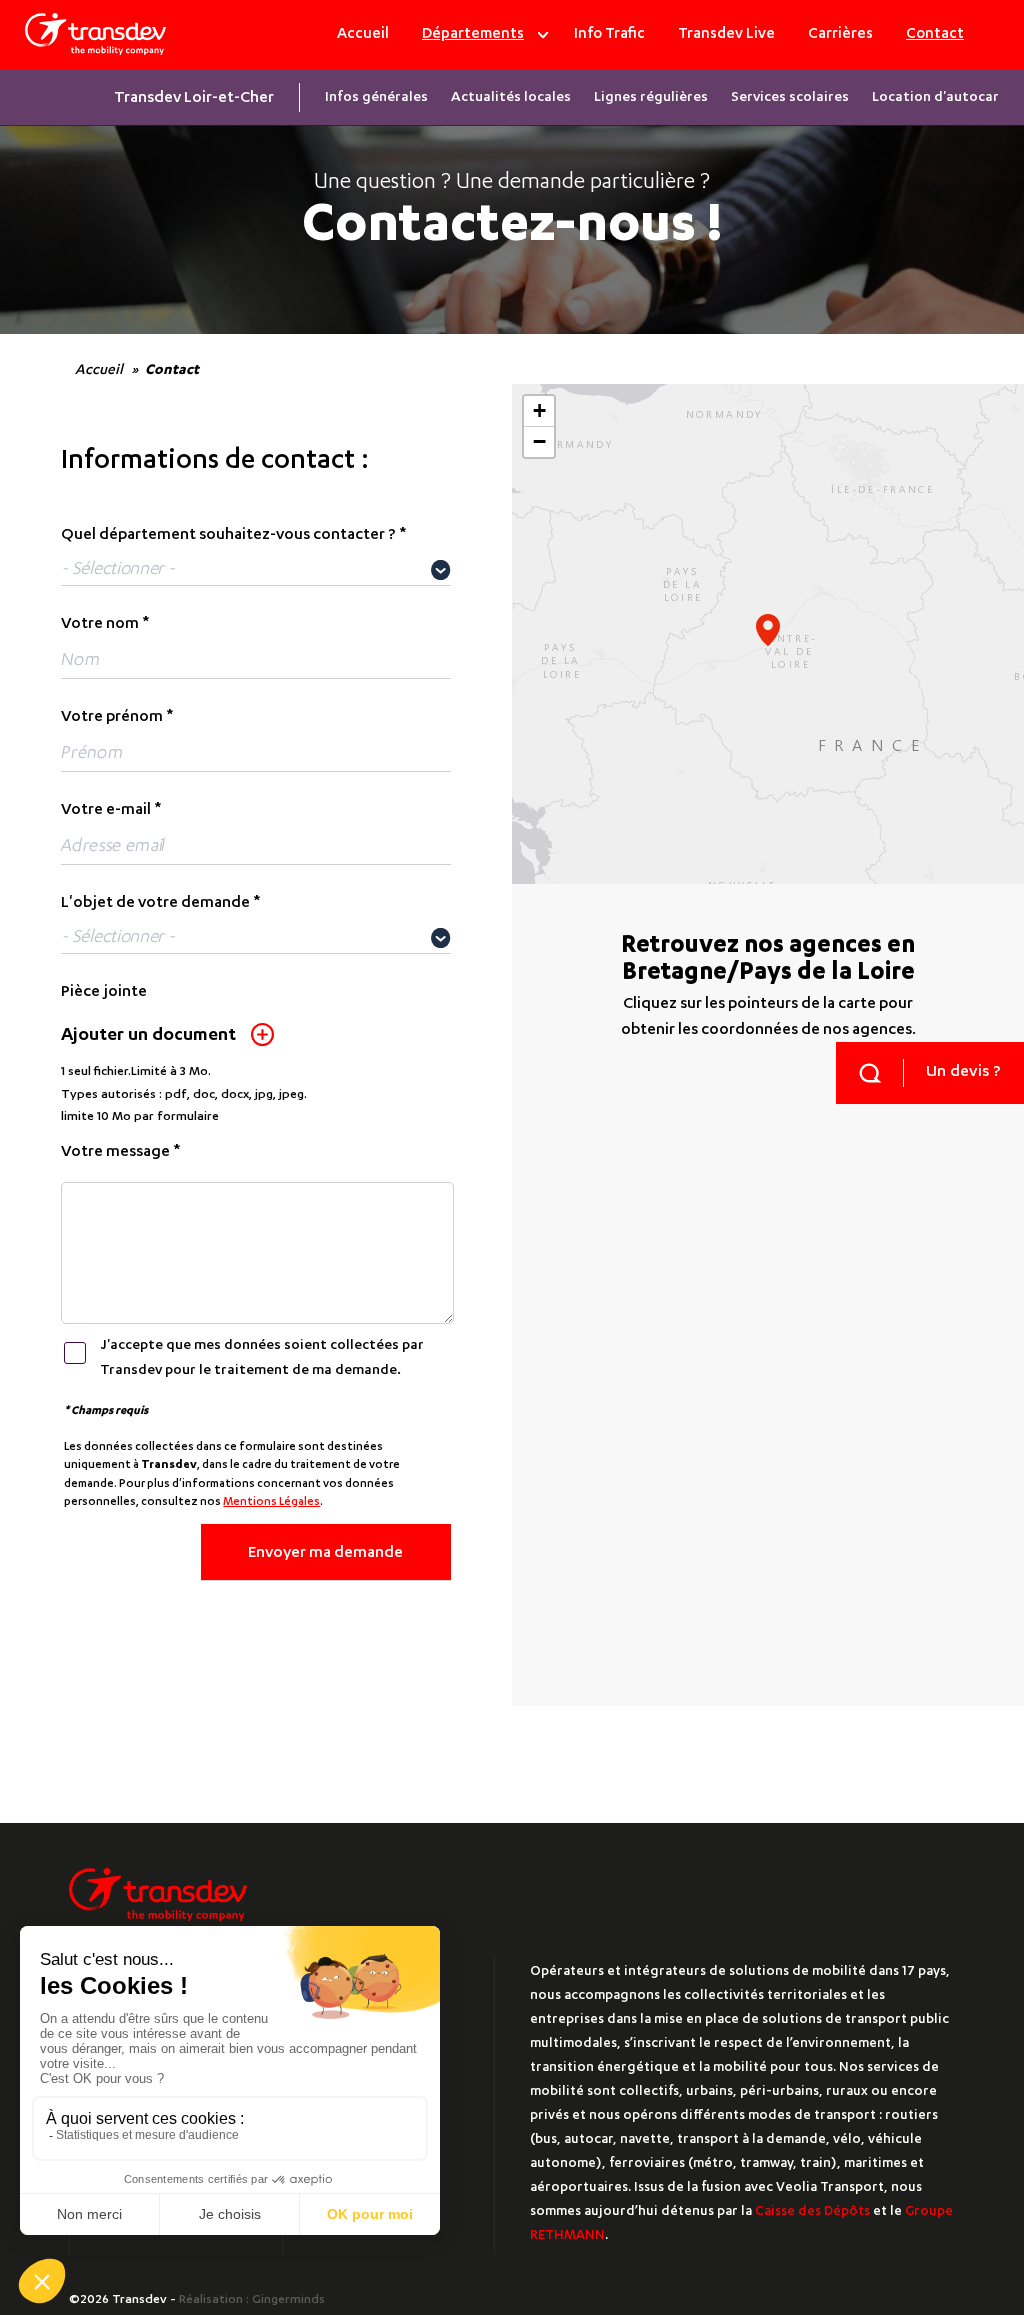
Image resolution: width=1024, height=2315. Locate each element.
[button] (768, 630)
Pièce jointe (104, 993)
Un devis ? (963, 1073)
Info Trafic (609, 34)
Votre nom (100, 625)
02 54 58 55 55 (693, 1395)
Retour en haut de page (955, 2181)
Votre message (115, 1153)
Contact (935, 34)
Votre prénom (112, 718)
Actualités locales (511, 98)
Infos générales (376, 98)
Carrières (840, 34)
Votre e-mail (106, 811)
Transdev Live (726, 34)
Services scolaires (790, 98)
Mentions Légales (271, 1502)
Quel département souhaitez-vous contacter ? (228, 536)
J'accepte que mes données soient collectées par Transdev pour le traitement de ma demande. (262, 1359)
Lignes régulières (651, 98)
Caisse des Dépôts (812, 2212)
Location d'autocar (935, 98)
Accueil (363, 34)
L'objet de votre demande (155, 904)
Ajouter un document (148, 1036)
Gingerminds (288, 2300)
